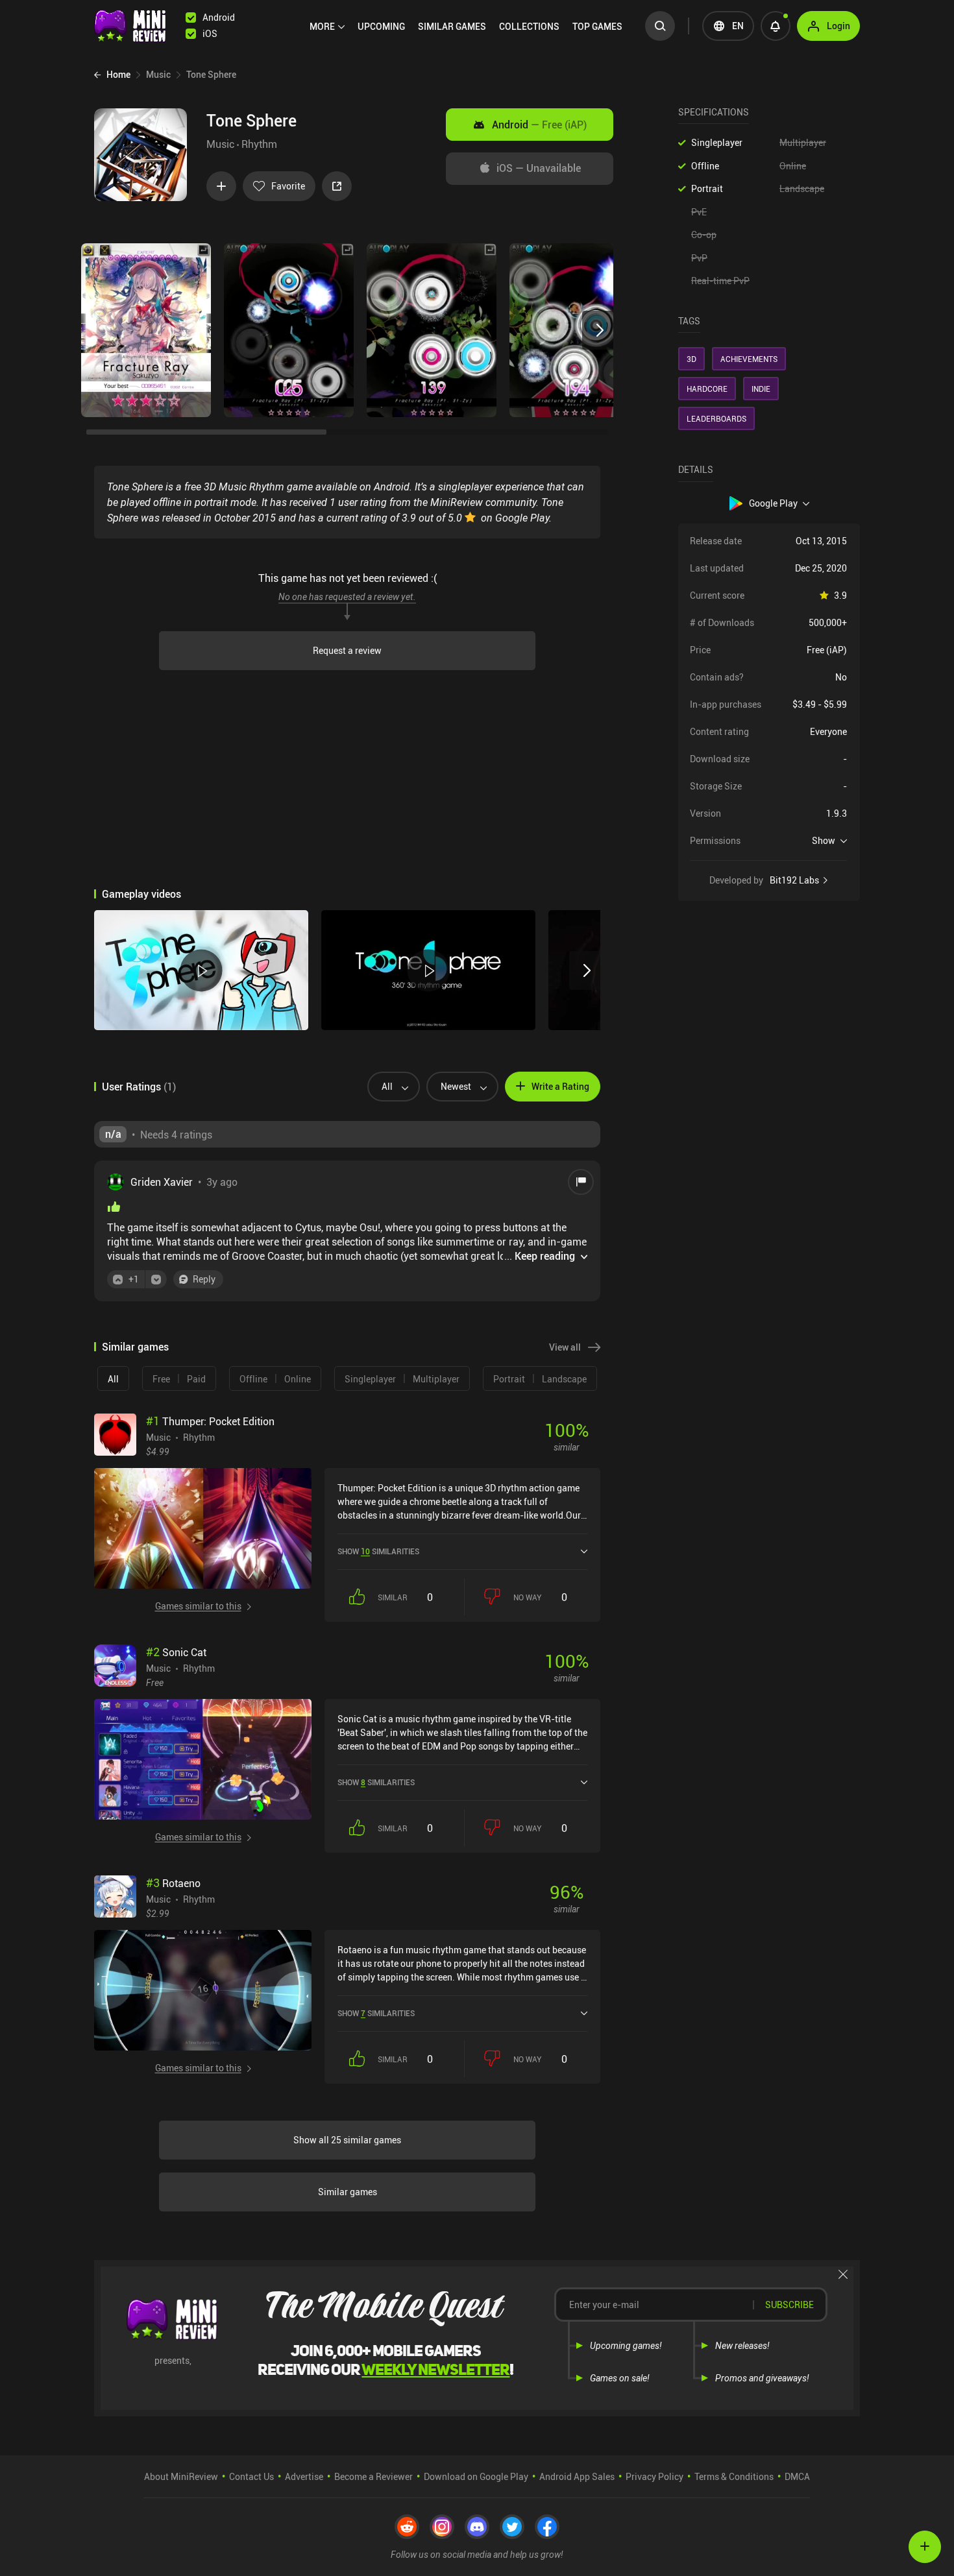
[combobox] (388, 1087)
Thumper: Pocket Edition (210, 1421)
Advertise (304, 2476)
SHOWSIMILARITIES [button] (378, 1551)
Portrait (707, 188)
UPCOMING (381, 26)
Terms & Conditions (734, 2476)
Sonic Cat (176, 1652)
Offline (705, 166)
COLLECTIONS (529, 26)
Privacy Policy (654, 2476)
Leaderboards (716, 418)
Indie (761, 389)
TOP (597, 26)
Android (539, 125)
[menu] (469, 26)
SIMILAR (452, 26)
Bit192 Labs (794, 880)
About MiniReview (181, 2476)
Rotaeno (173, 1883)
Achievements (749, 359)
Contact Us (251, 2476)
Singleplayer (717, 142)
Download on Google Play (476, 2476)
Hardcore (707, 389)
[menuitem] (327, 27)
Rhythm (259, 144)
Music (220, 144)
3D (691, 359)
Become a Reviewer (373, 2476)
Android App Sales (577, 2476)
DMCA (797, 2476)
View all (565, 1347)
